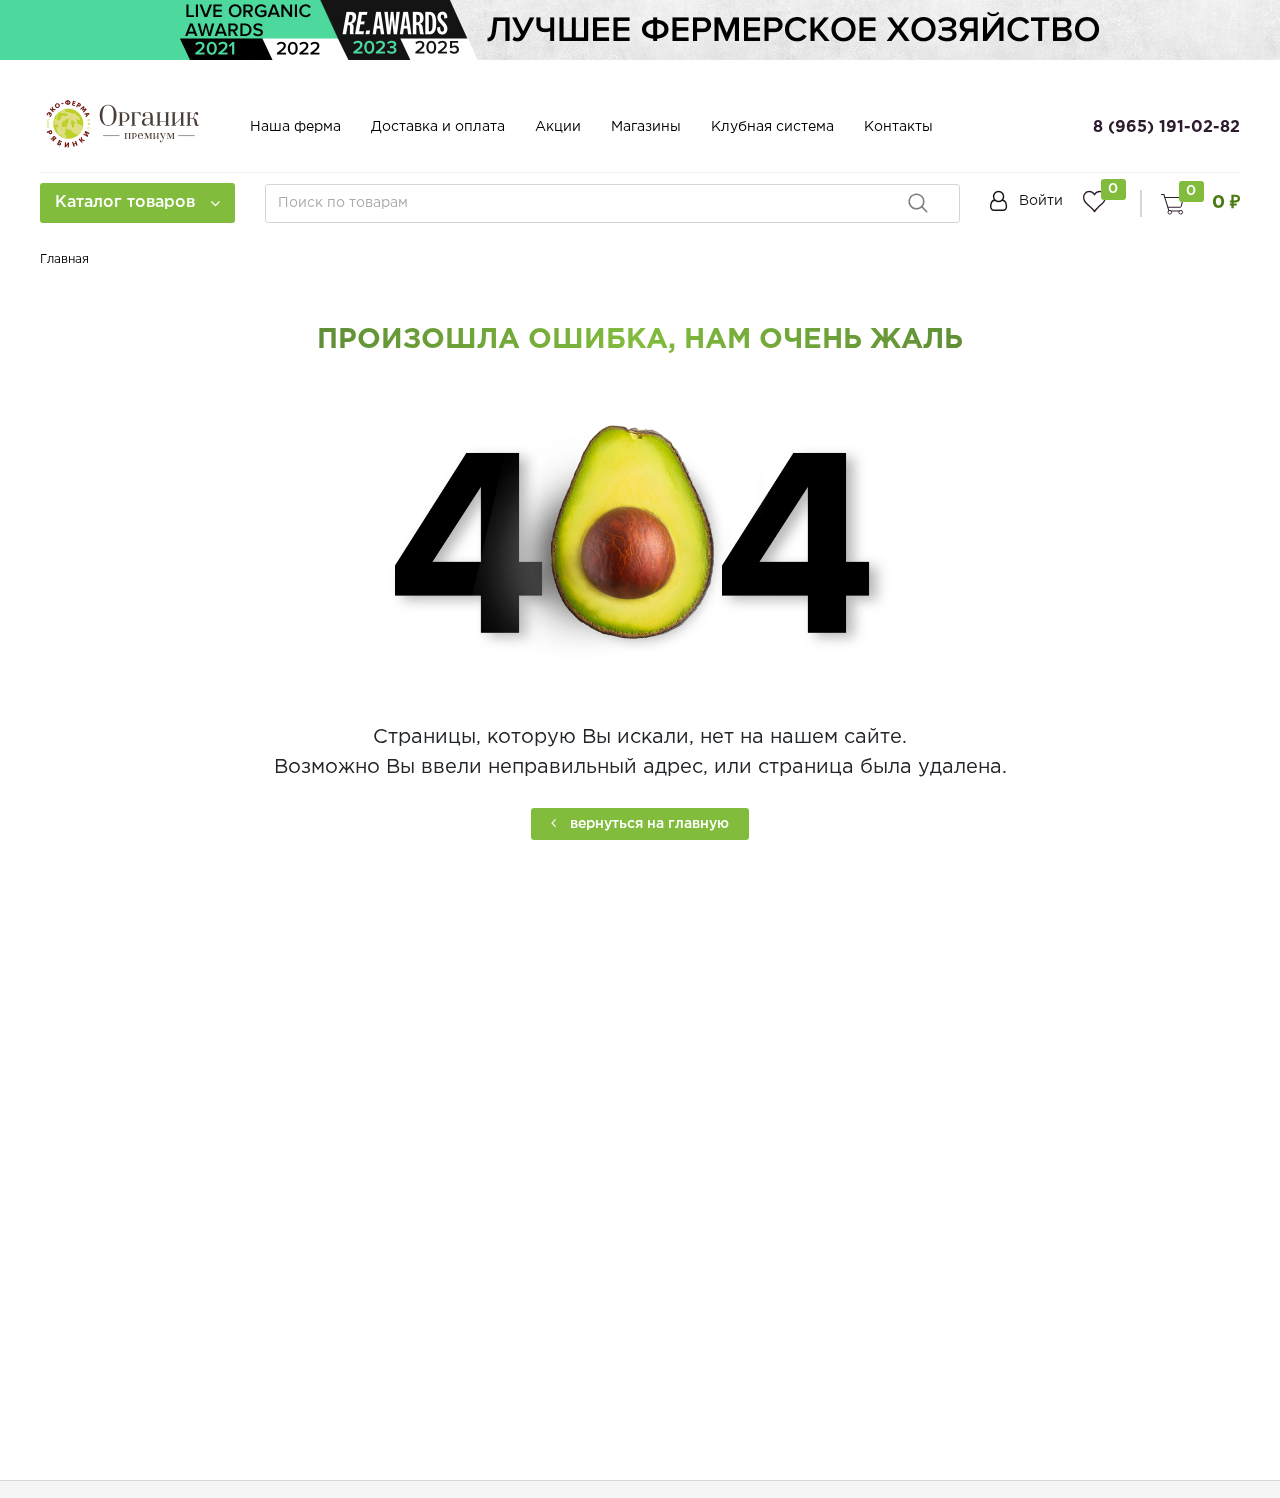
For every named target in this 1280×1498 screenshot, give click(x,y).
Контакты (898, 127)
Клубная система (772, 127)
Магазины (646, 127)
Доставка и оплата (438, 127)
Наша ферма (295, 127)
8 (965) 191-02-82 (1166, 127)
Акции (558, 127)
